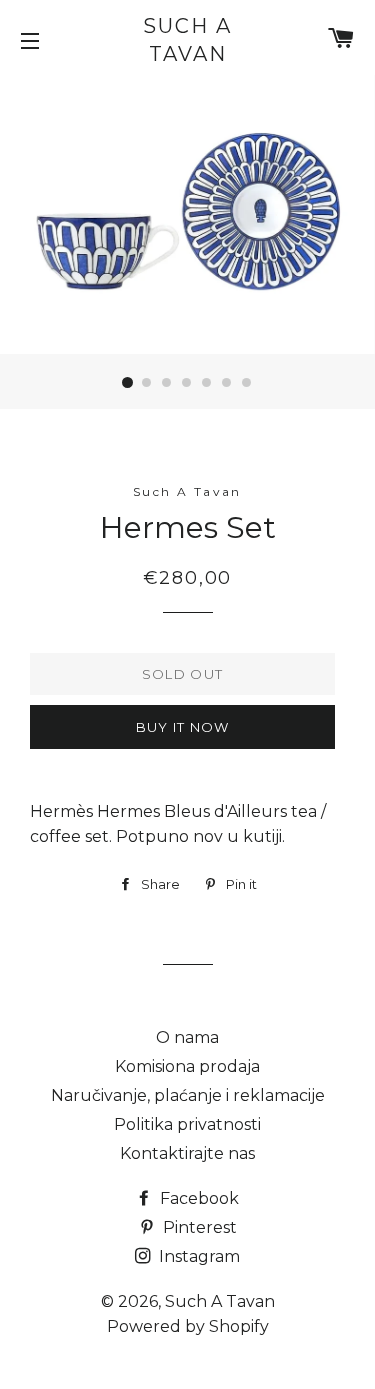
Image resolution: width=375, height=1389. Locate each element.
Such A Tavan (187, 40)
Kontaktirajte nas (187, 1153)
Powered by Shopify (188, 1326)
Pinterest (198, 1227)
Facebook (197, 1198)
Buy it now (183, 727)
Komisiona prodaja (187, 1066)
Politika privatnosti (187, 1124)
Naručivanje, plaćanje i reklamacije (188, 1095)
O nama (187, 1037)
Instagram (197, 1256)
